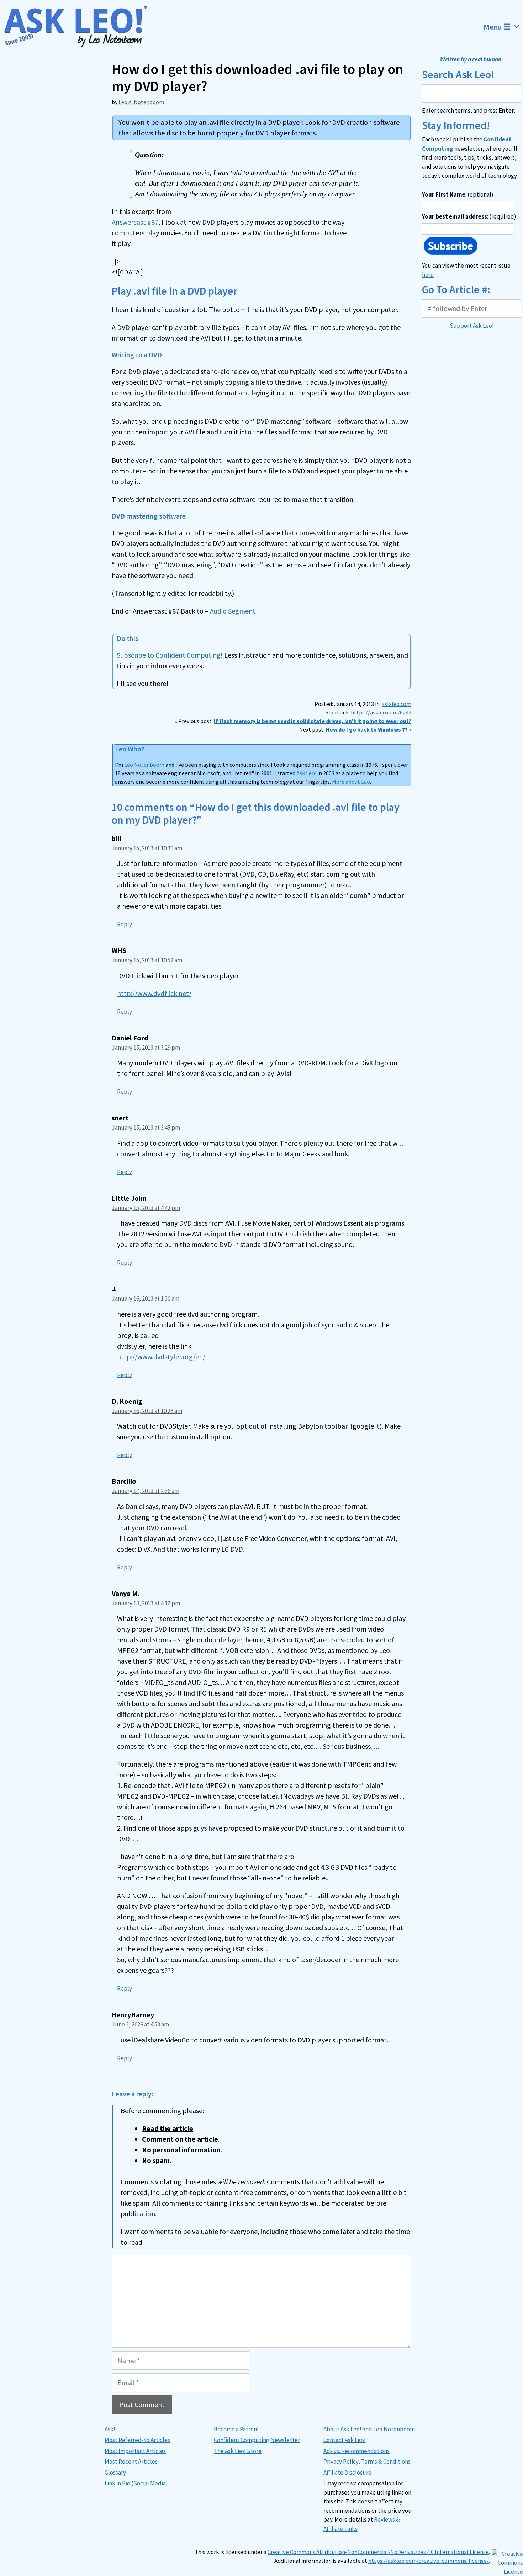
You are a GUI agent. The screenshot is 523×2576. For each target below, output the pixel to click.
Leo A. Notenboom (141, 102)
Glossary (115, 2473)
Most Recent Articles (131, 2462)
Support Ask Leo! (472, 326)
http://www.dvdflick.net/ (154, 993)
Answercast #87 (135, 222)
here (428, 275)
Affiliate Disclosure (347, 2473)
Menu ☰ (497, 27)
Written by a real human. (472, 59)
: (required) (469, 216)
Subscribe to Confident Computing (169, 655)
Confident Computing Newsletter (257, 2440)
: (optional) (458, 194)
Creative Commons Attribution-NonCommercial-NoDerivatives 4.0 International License (378, 2552)
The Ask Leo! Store (238, 2451)
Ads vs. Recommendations (356, 2451)
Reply (125, 924)
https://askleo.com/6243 (381, 712)
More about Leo (351, 782)
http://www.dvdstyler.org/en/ (161, 1357)
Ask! (110, 2429)
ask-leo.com (397, 704)
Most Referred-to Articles (137, 2440)
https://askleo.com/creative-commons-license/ (429, 2561)
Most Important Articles (135, 2451)
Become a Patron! (236, 2429)
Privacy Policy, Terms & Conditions (367, 2462)
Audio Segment (233, 611)
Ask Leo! (306, 773)
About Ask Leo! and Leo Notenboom (369, 2429)
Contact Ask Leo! (345, 2440)
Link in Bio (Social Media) (136, 2483)
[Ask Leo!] (80, 27)
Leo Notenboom (144, 765)
